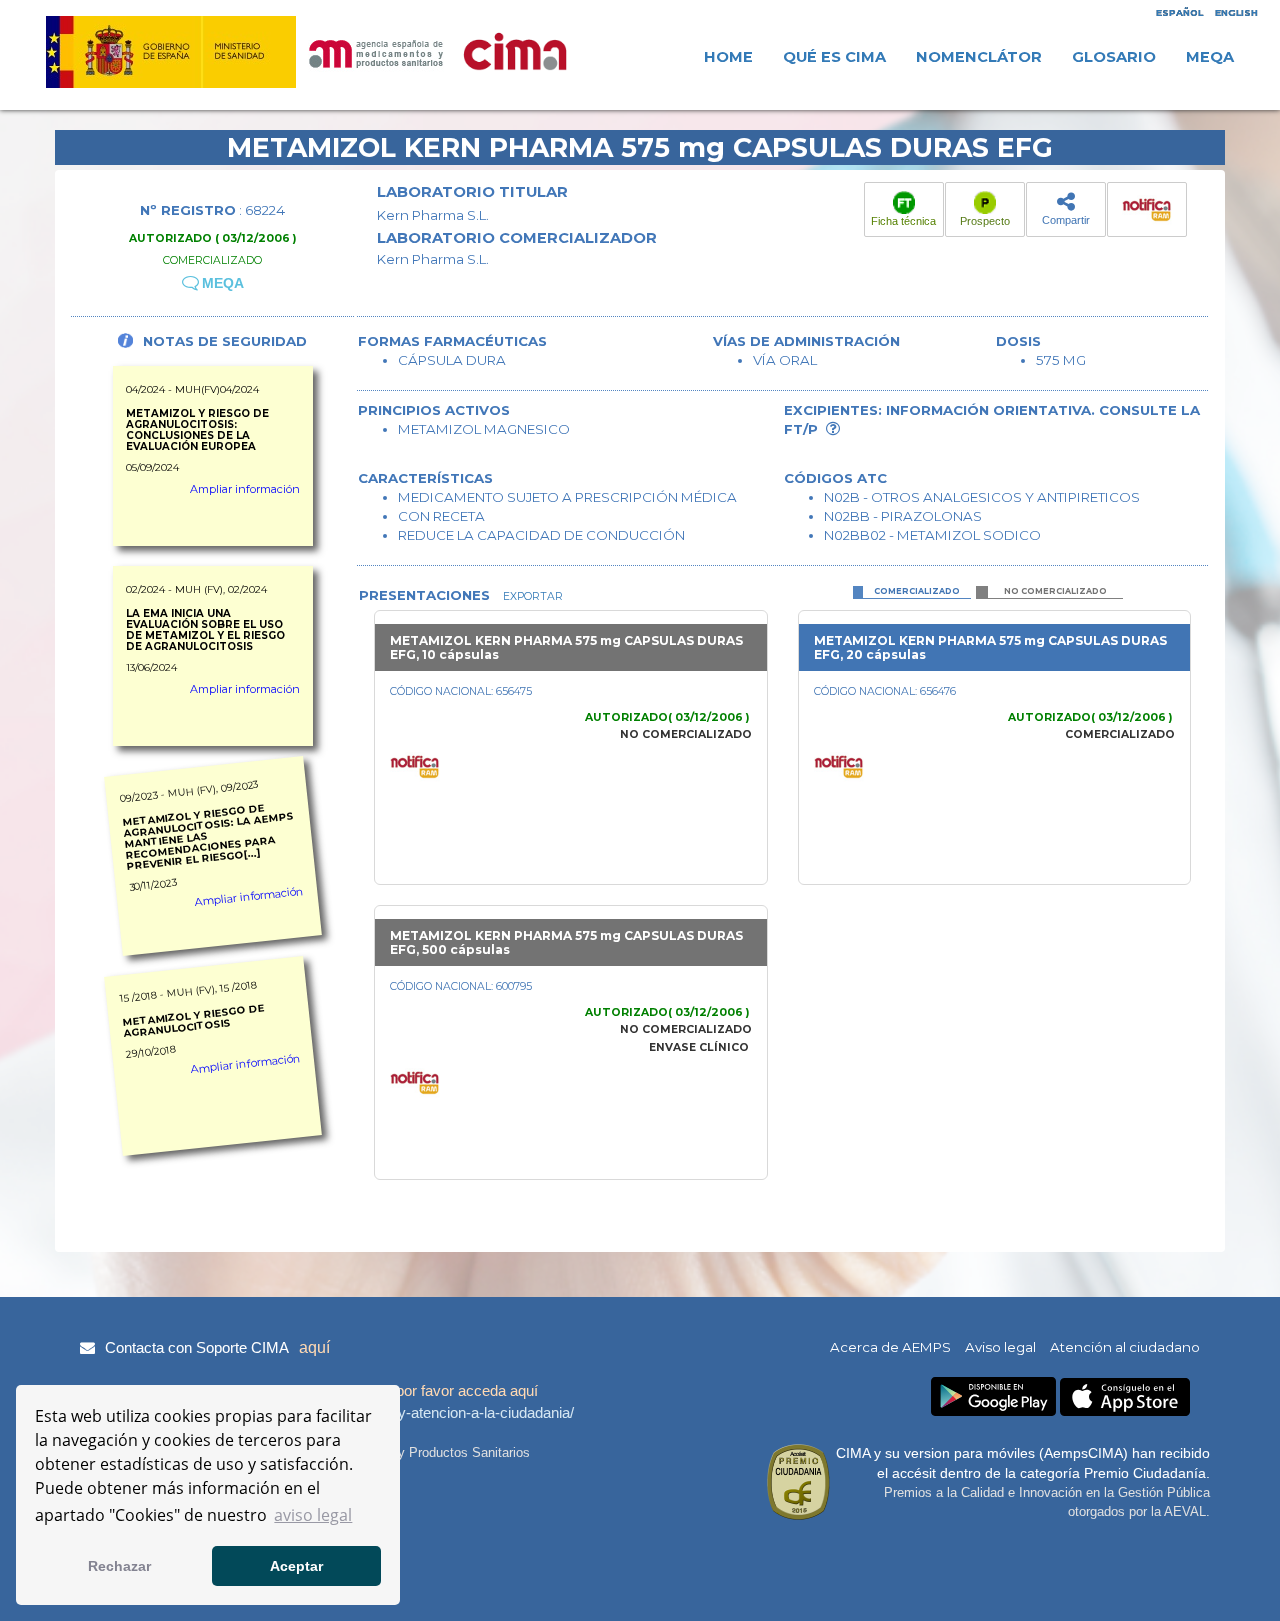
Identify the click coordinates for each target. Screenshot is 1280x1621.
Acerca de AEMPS (890, 1347)
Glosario (1114, 57)
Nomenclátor (979, 57)
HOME (728, 57)
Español (1179, 12)
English (1236, 12)
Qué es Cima (834, 57)
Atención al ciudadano (1125, 1347)
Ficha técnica (903, 221)
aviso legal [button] (313, 1515)
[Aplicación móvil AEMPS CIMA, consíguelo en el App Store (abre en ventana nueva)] (1125, 1397)
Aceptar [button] (296, 1566)
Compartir (1066, 220)
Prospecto (985, 221)
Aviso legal (1000, 1347)
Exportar (531, 596)
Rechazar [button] (119, 1566)
